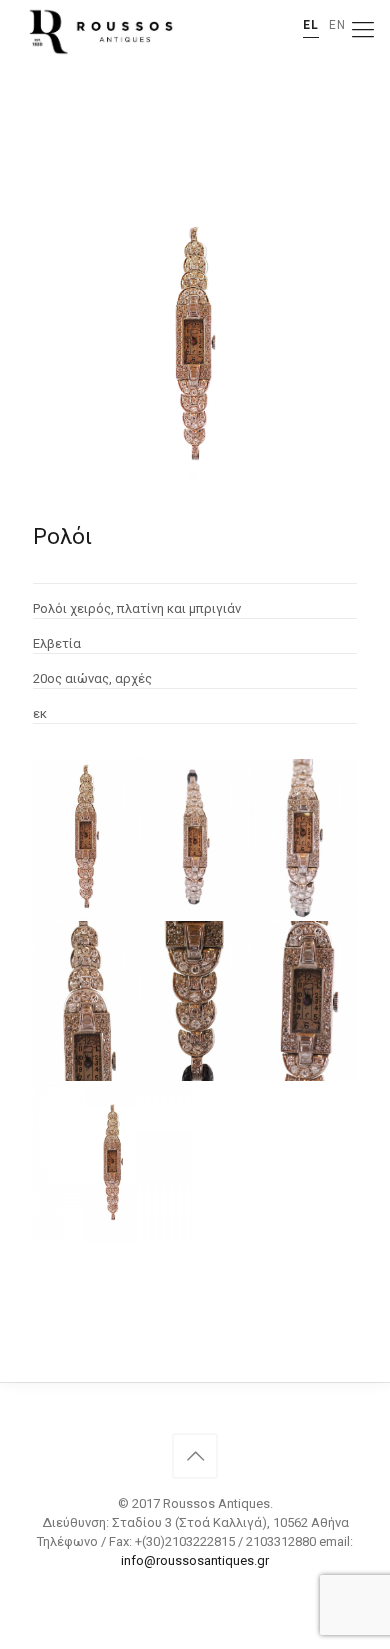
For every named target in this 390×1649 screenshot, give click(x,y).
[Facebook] (195, 1589)
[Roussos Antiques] (99, 30)
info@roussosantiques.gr (195, 1560)
